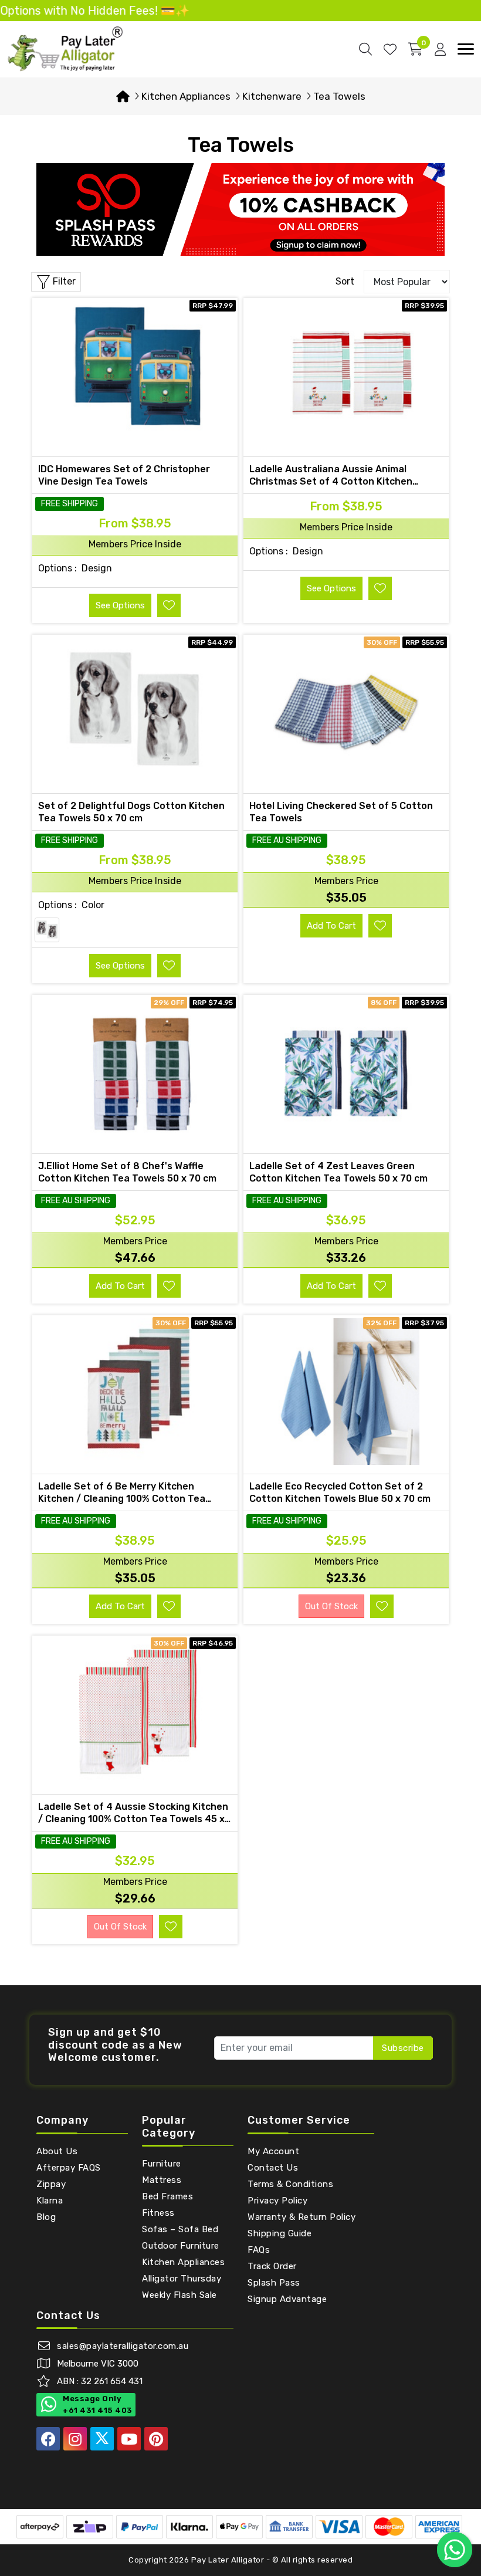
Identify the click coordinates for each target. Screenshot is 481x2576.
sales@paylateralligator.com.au (123, 2346)
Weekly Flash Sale (179, 2295)
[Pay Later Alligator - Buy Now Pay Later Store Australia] (66, 48)
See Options (120, 605)
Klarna (50, 2201)
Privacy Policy (277, 2201)
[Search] (365, 49)
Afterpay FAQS (69, 2168)
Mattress (162, 2180)
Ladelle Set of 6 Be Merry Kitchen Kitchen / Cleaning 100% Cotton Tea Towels (122, 1499)
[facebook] (48, 2439)
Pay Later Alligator (229, 2560)
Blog (46, 2217)
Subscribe (403, 2048)
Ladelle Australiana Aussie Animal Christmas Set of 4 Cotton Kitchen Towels (331, 481)
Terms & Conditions (290, 2184)
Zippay (51, 2184)
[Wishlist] (390, 49)
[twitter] (102, 2439)
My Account (273, 2151)
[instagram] (75, 2439)
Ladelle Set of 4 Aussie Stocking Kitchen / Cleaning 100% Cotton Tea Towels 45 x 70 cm (133, 1819)
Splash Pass (274, 2283)
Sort (345, 281)
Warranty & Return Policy (302, 2217)
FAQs (259, 2250)
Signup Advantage (287, 2299)
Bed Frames (167, 2196)
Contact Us (273, 2168)
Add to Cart (331, 926)
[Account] (440, 49)
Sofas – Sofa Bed (180, 2229)
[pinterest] (156, 2439)
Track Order (272, 2266)
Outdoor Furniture (181, 2246)
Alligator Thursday (182, 2279)
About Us (57, 2151)
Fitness (158, 2213)
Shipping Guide (280, 2233)
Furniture (162, 2164)
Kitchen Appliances (183, 2262)
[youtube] (129, 2439)
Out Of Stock (331, 1606)
